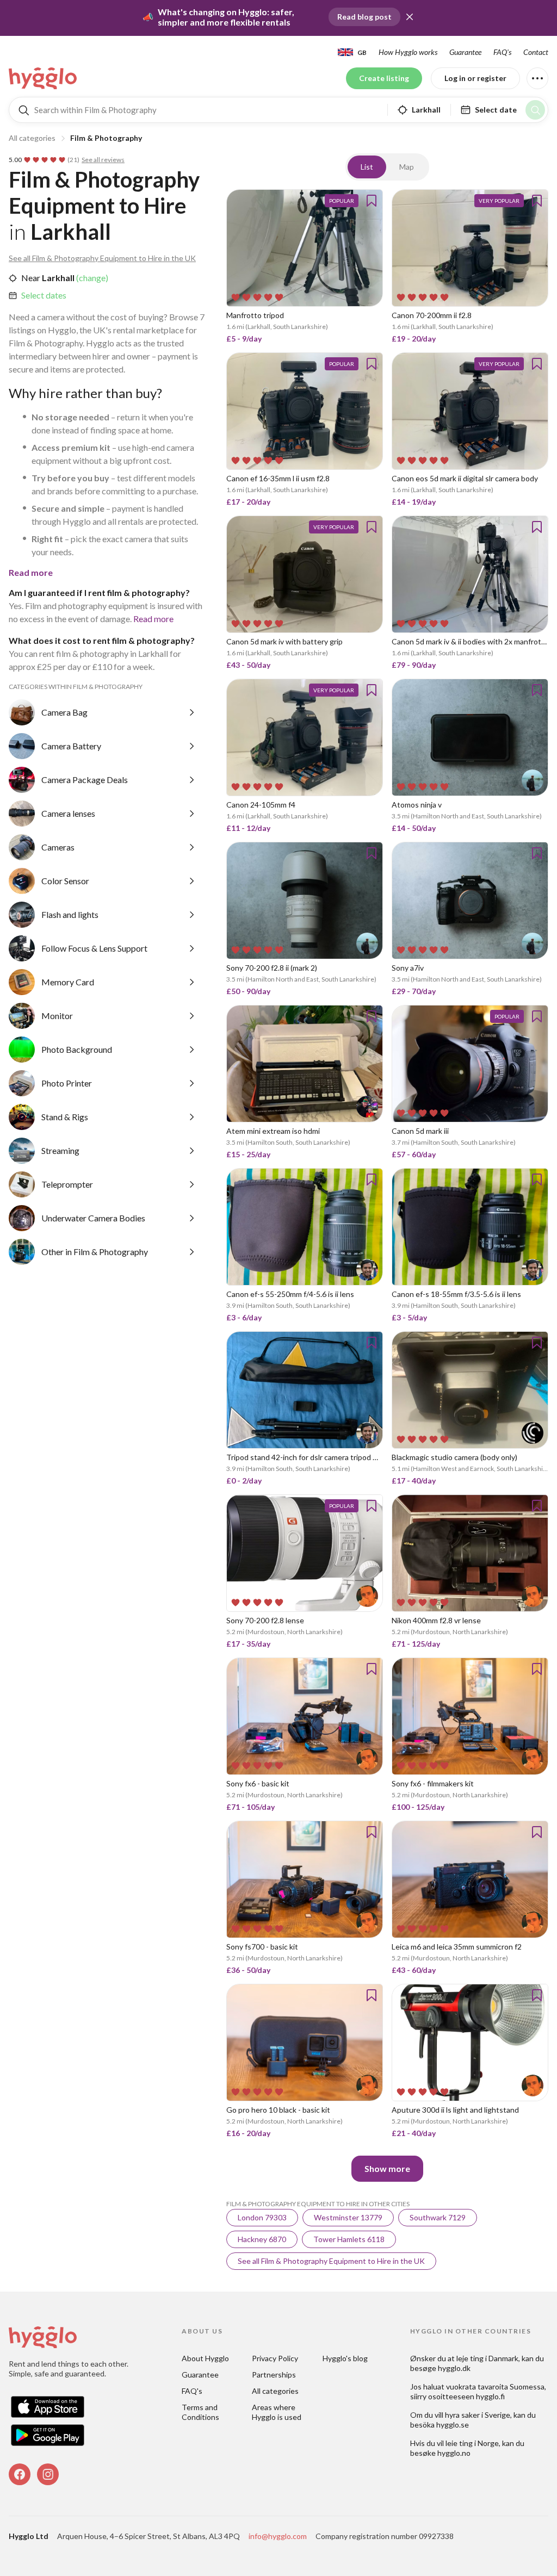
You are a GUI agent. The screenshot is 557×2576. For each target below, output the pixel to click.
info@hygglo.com (278, 2536)
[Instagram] (48, 2474)
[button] (410, 17)
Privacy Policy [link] (275, 2358)
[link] (44, 78)
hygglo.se (453, 2425)
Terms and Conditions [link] (200, 2412)
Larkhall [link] (57, 278)
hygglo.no (454, 2453)
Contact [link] (536, 52)
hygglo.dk (454, 2368)
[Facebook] (20, 2474)
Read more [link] (153, 619)
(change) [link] (91, 278)
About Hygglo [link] (205, 2358)
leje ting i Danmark (487, 2358)
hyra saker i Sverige (478, 2415)
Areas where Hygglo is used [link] (277, 2412)
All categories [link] (275, 2391)
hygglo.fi (490, 2396)
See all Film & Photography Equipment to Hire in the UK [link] (102, 258)
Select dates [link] (44, 295)
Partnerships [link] (274, 2375)
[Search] (535, 110)
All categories (32, 138)
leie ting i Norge (472, 2443)
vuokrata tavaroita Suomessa (495, 2386)
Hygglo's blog (345, 2358)
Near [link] (31, 278)
